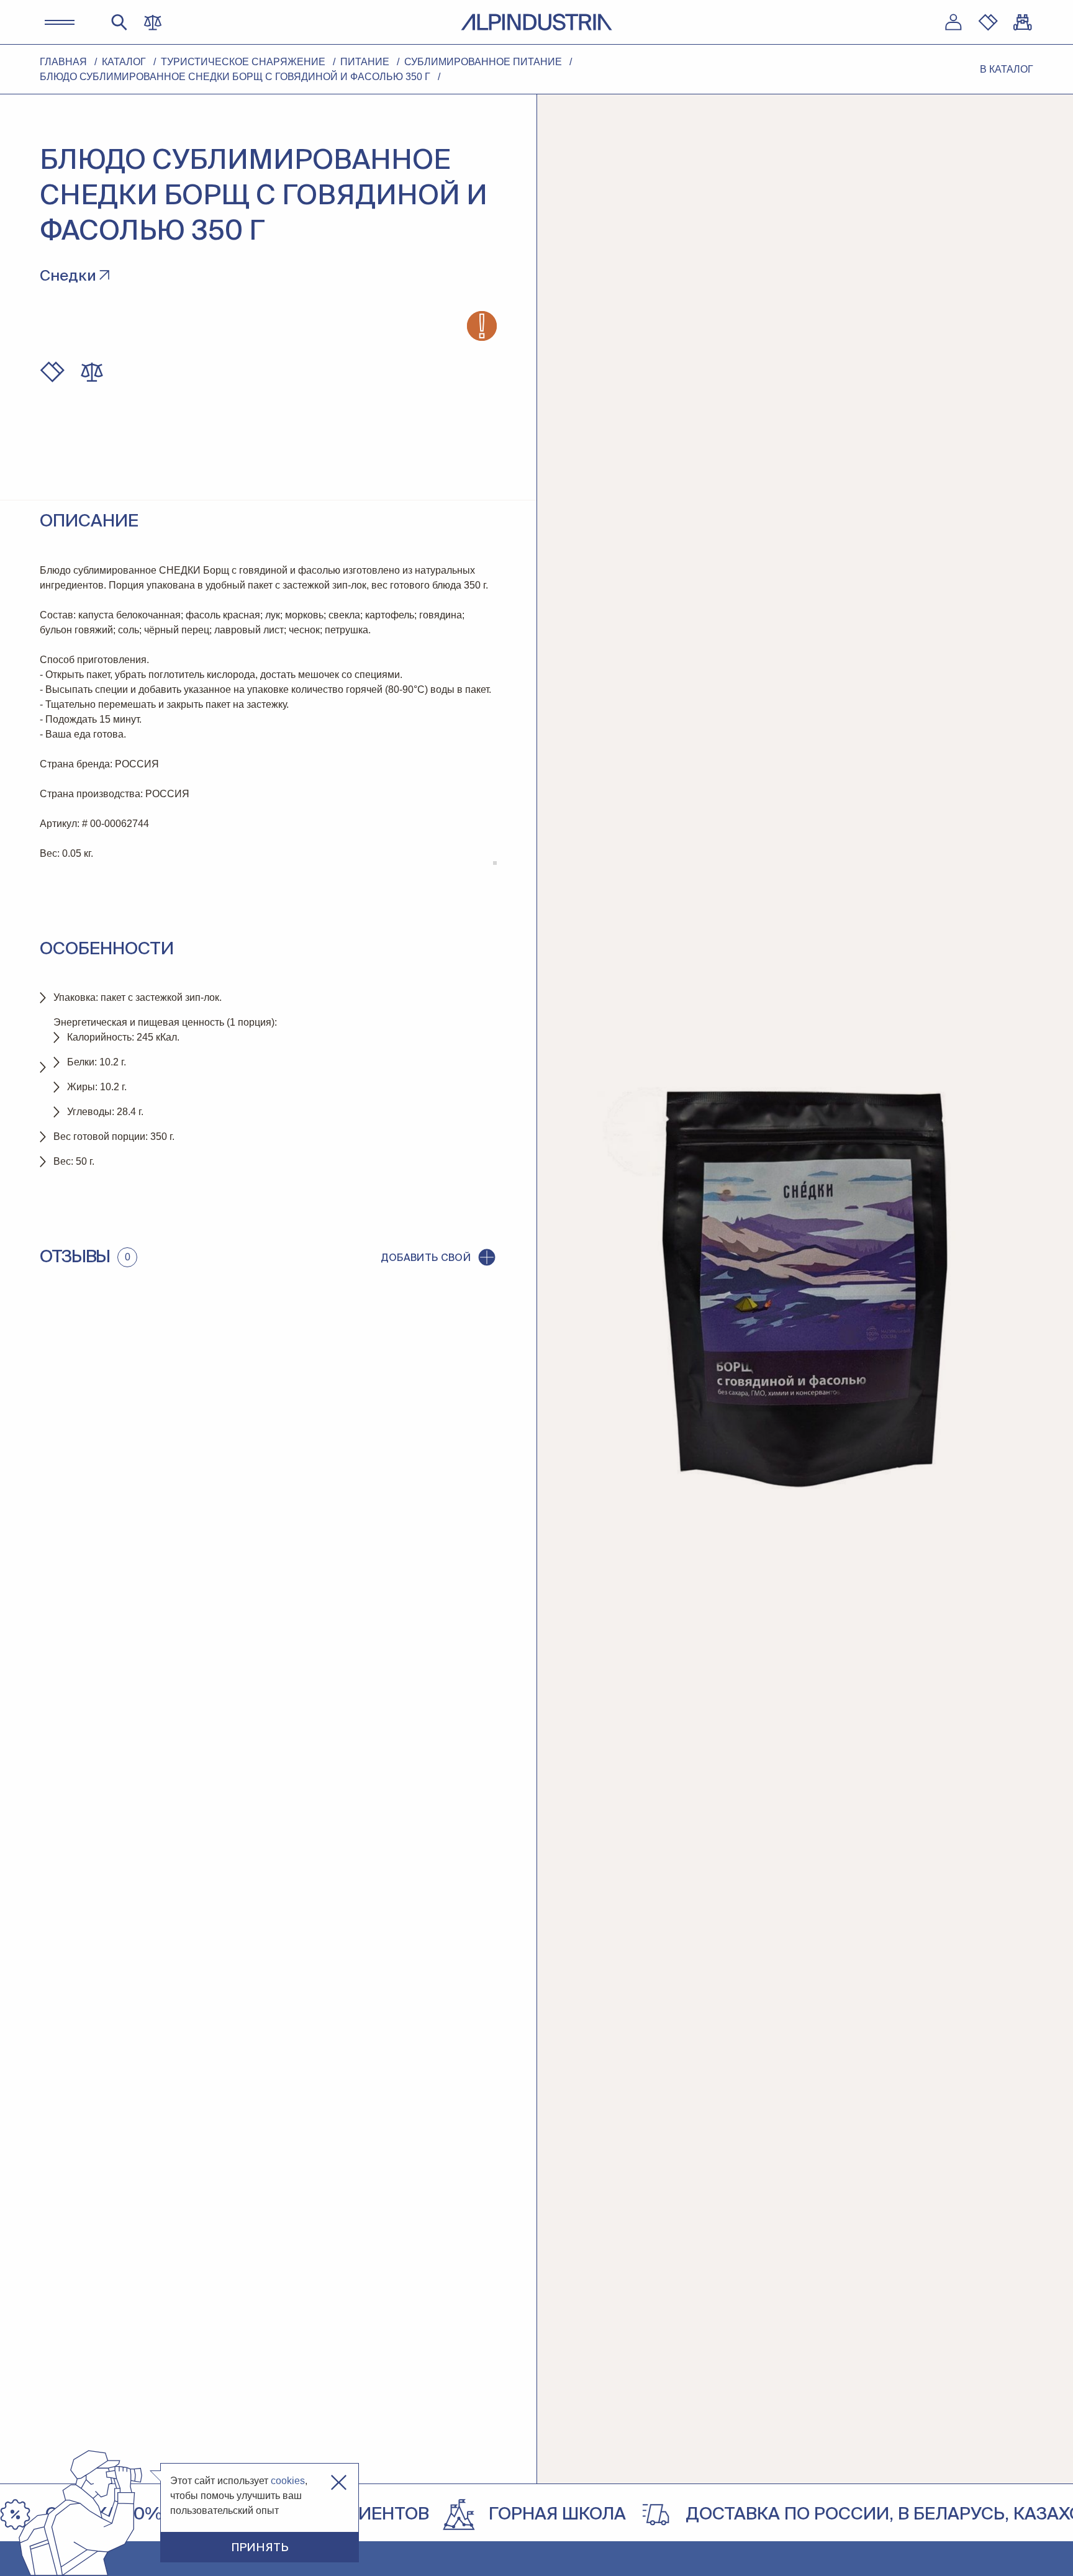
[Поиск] (119, 22)
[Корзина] (1023, 22)
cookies (288, 2481)
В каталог (1007, 69)
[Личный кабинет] (953, 22)
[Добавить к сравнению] (92, 372)
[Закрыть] (339, 2483)
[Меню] (60, 22)
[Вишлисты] (988, 22)
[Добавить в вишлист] (52, 372)
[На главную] (536, 22)
